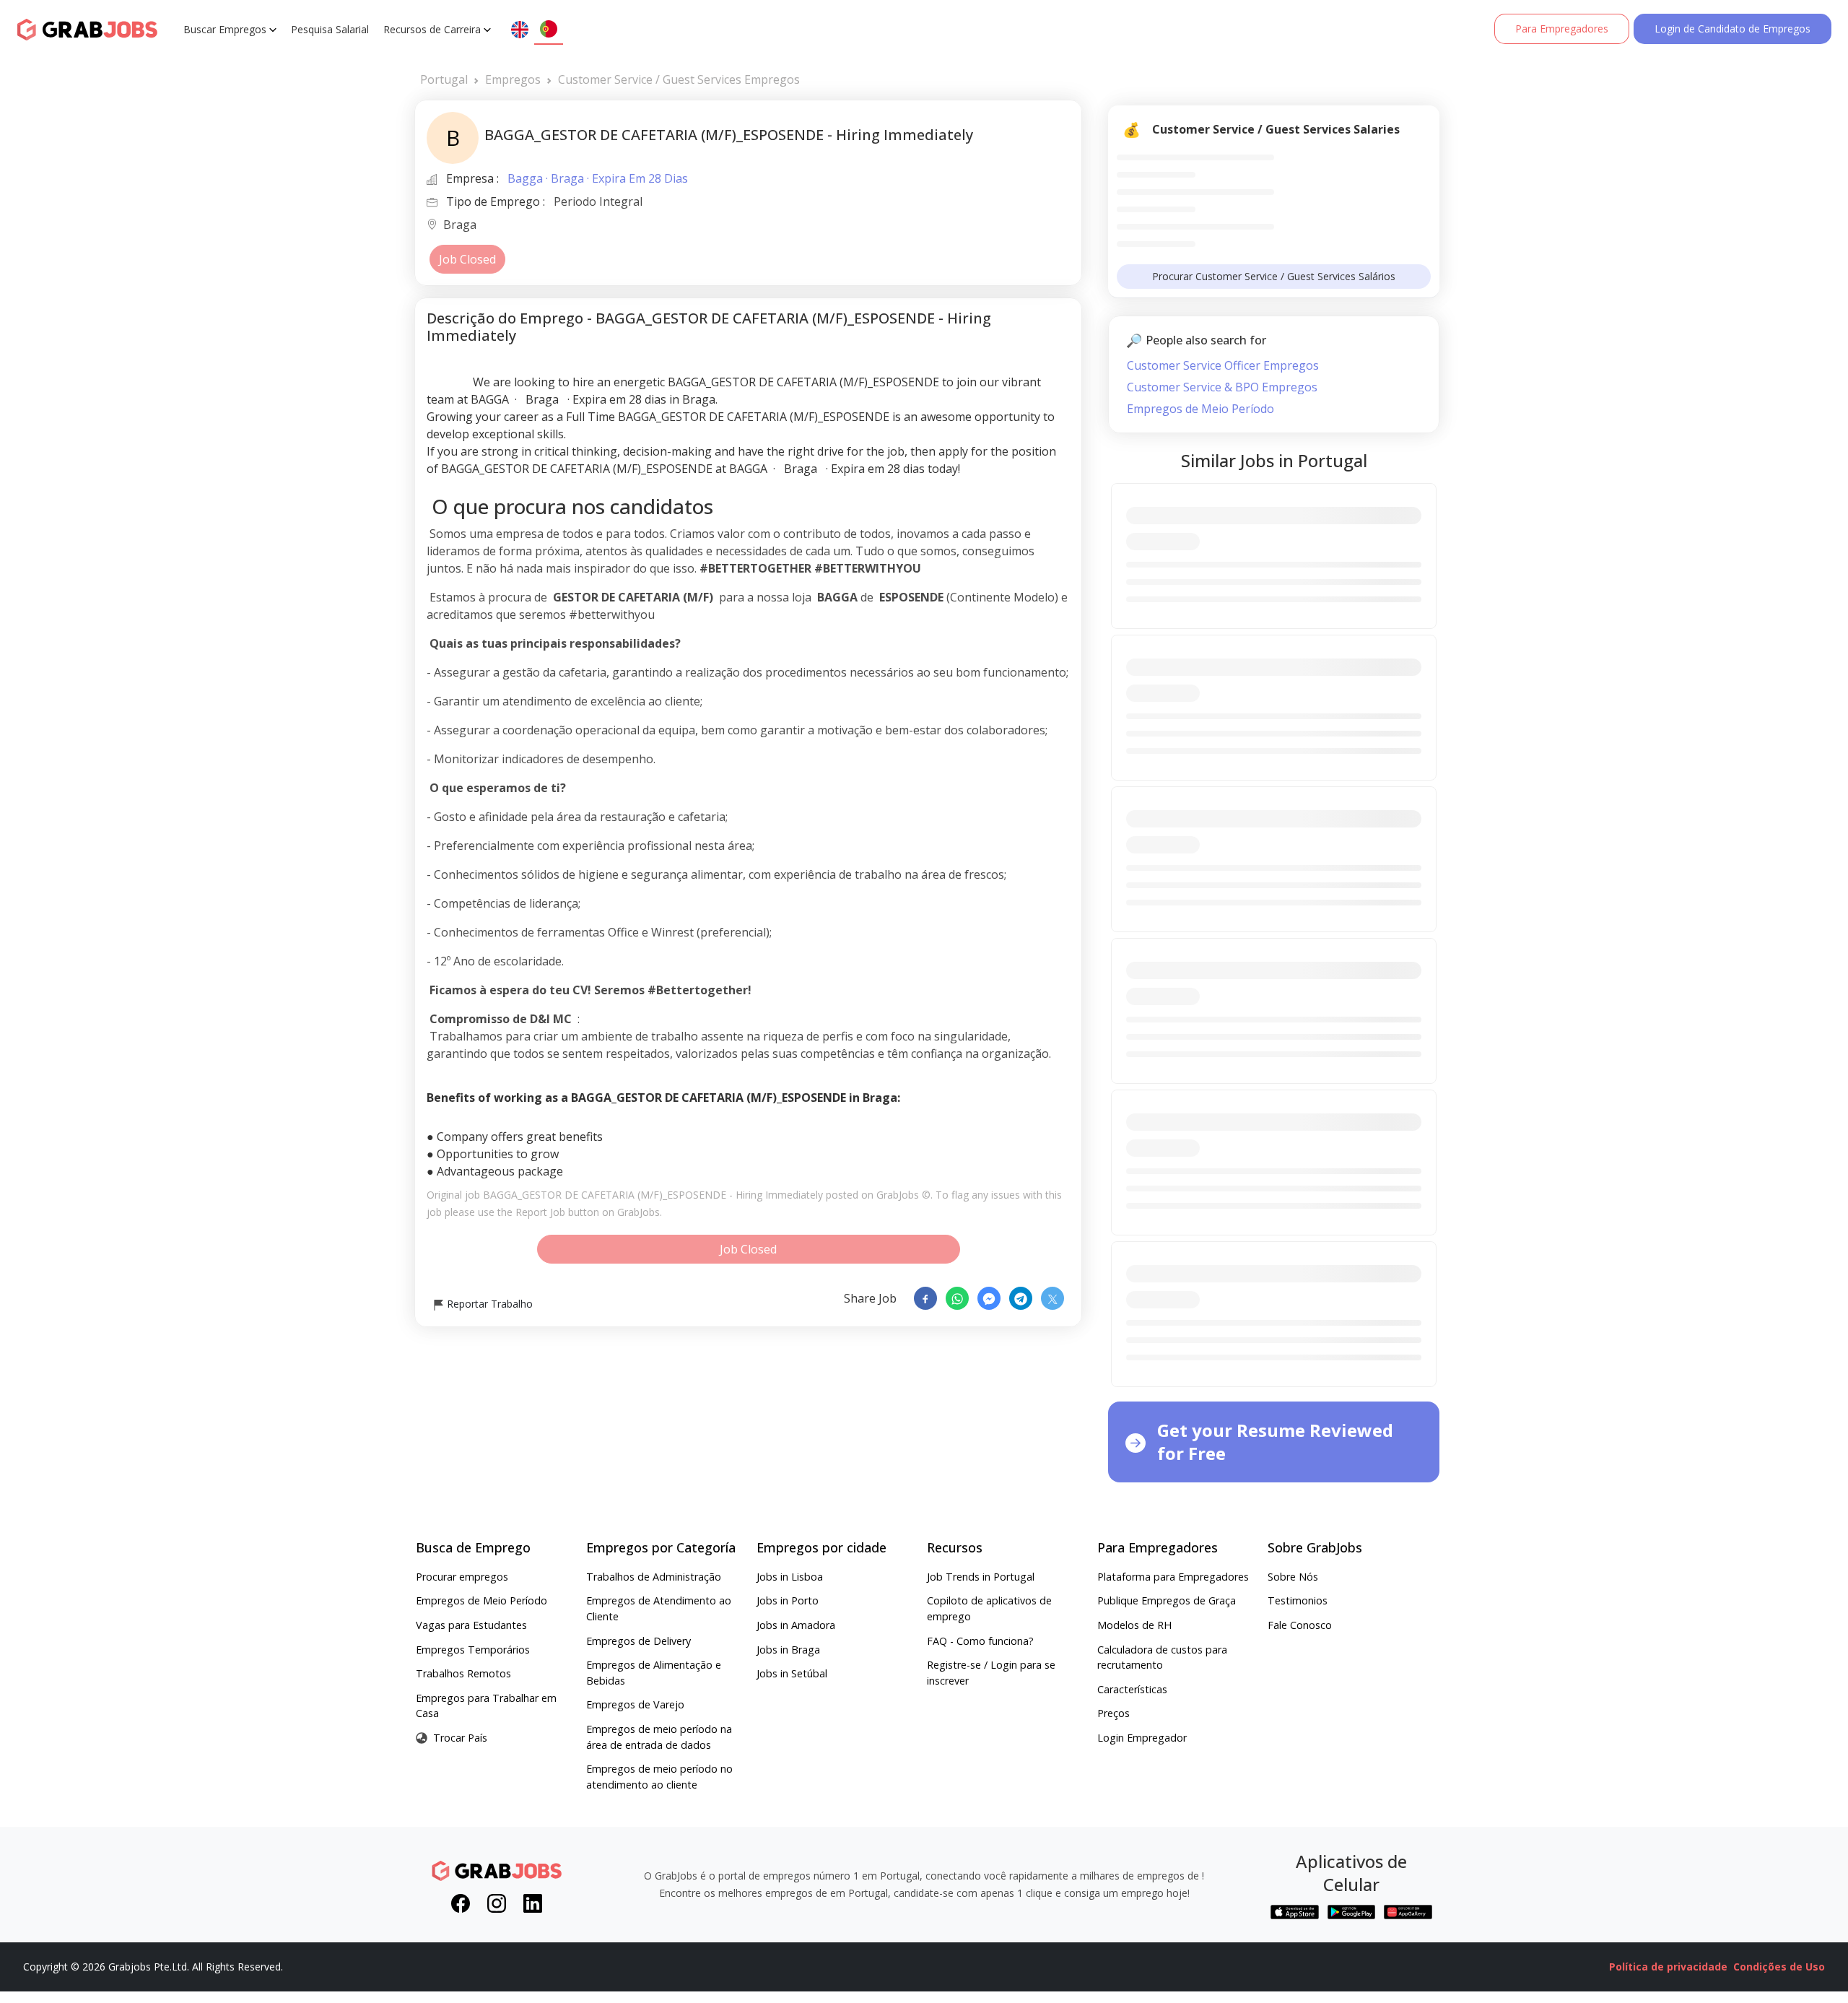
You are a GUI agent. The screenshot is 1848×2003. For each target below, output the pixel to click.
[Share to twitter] (1052, 1298)
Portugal (444, 79)
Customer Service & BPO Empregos (1222, 387)
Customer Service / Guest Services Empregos (679, 79)
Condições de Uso (1779, 1967)
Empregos (513, 79)
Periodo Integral (598, 201)
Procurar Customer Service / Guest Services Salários (1274, 276)
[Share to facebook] (925, 1298)
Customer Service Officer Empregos (1223, 365)
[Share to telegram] (1021, 1298)
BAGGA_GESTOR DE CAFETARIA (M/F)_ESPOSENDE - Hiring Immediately (653, 1195)
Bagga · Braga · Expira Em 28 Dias (598, 178)
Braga (460, 226)
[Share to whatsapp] (957, 1298)
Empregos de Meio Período (1200, 409)
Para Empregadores (1562, 29)
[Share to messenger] (989, 1298)
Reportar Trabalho (488, 1304)
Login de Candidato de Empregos (1732, 29)
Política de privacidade (1668, 1967)
